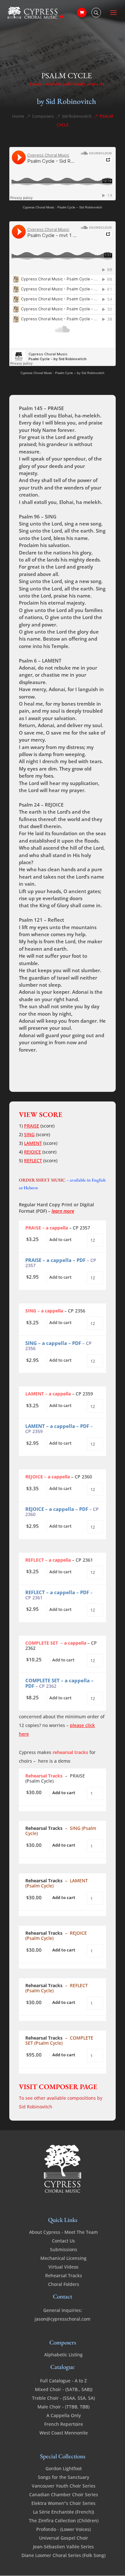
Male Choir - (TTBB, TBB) (63, 2407)
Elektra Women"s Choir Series (63, 2503)
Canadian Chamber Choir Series (64, 2494)
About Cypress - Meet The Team (63, 2232)
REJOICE (33, 1152)
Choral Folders (64, 2284)
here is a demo (54, 1761)
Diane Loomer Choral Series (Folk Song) (63, 2555)
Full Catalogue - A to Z (63, 2381)
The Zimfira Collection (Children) (64, 2521)
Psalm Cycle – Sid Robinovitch (80, 207)
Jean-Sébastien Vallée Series (63, 2547)
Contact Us (63, 2241)
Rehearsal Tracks (64, 2275)
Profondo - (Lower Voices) (63, 2529)
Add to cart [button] (60, 1239)
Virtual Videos (63, 2267)
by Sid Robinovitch (67, 101)
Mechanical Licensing (63, 2258)
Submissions (64, 2249)
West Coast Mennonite (64, 2433)
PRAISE (32, 1126)
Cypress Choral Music (39, 207)
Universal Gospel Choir (64, 2538)
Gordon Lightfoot (64, 2468)
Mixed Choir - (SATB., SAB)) (64, 2389)
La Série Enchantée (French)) (63, 2512)
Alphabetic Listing (63, 2355)
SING (29, 1134)
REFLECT (33, 1160)
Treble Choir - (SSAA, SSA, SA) (63, 2398)
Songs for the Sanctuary (63, 2477)
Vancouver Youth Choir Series (64, 2486)
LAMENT (33, 1143)
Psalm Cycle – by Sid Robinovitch (80, 373)
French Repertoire (64, 2424)
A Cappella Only (64, 2415)
